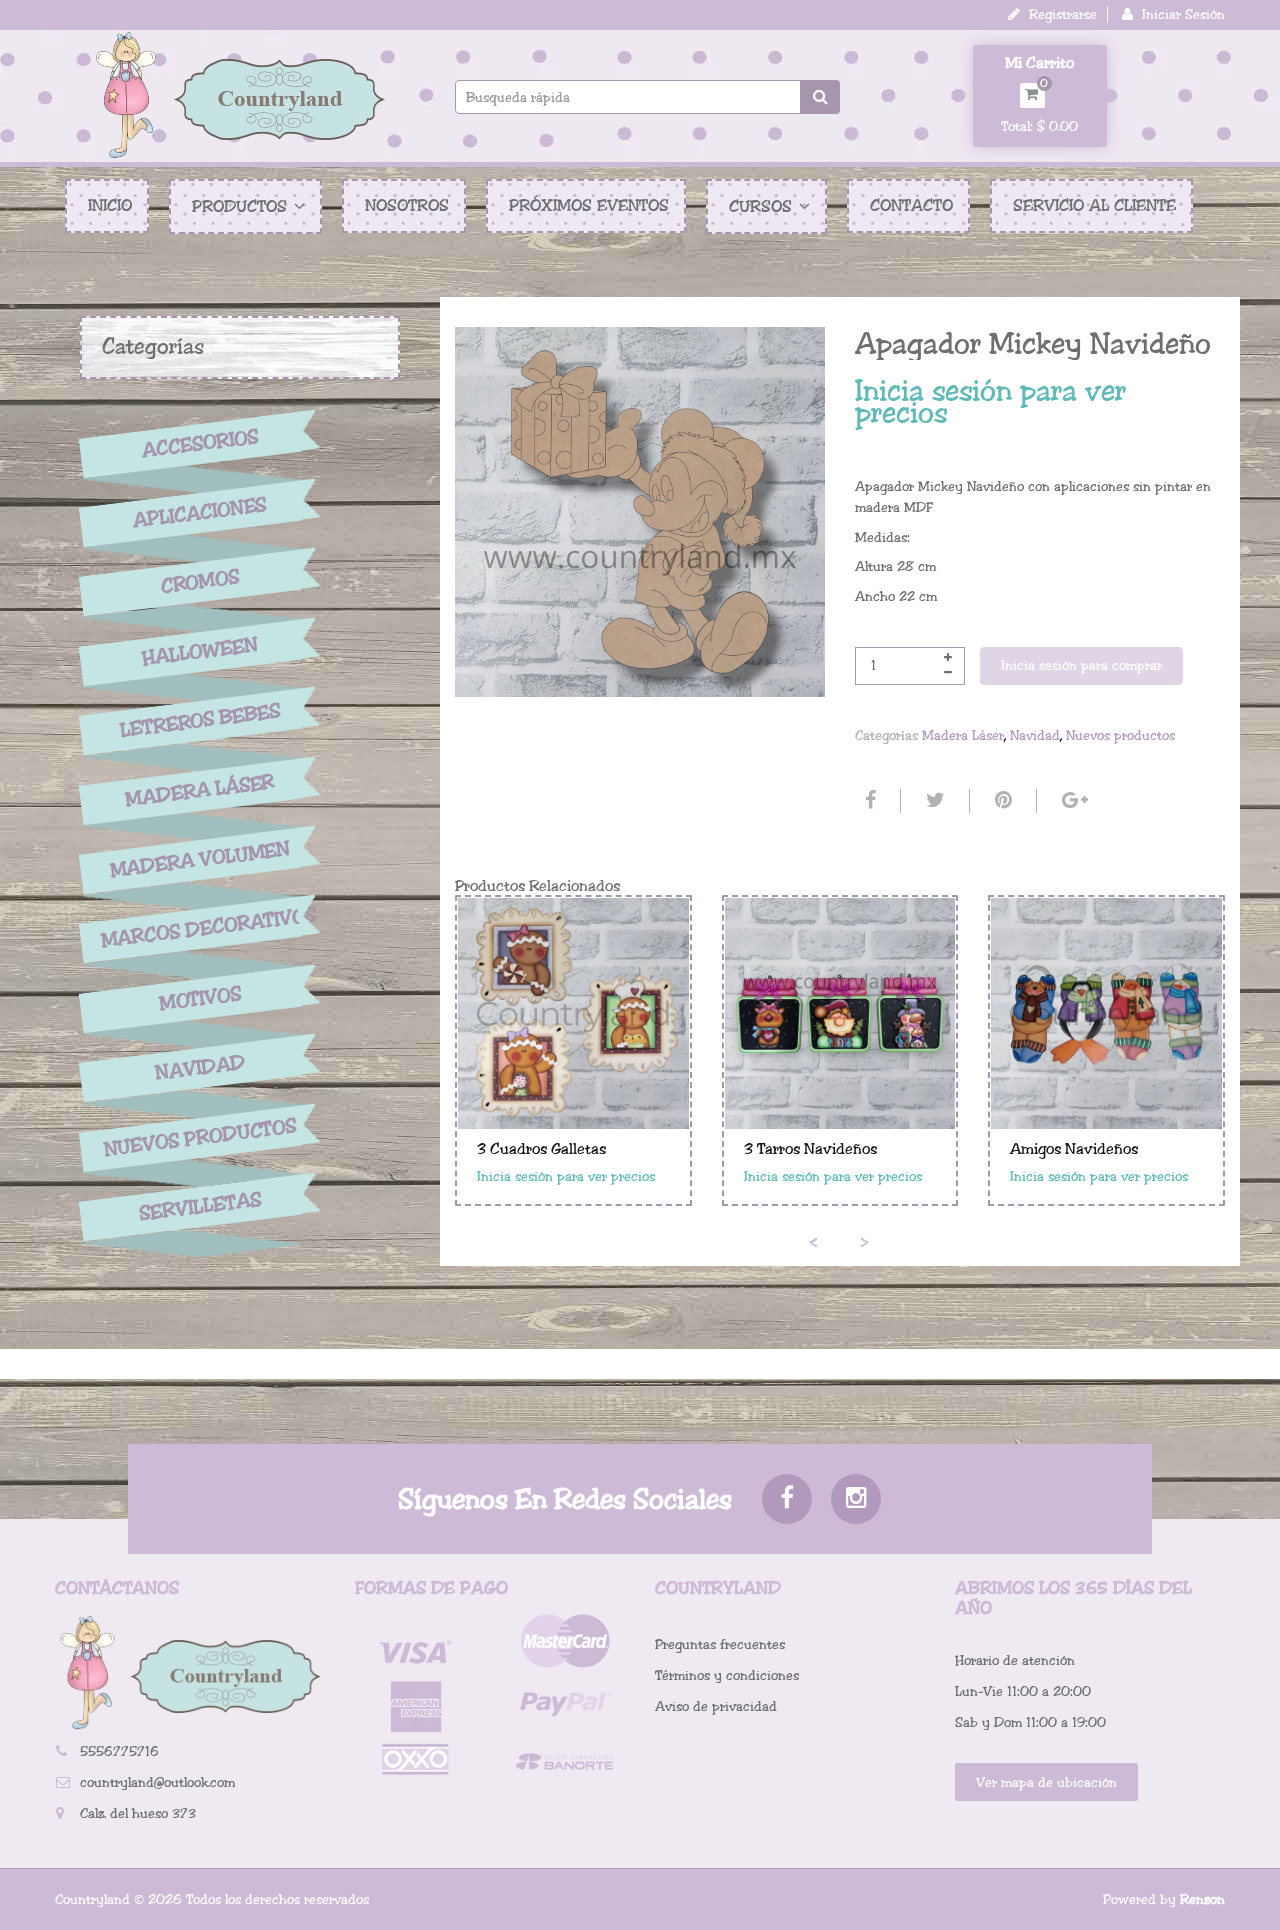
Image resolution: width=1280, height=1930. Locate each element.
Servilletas (200, 1207)
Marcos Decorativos (200, 928)
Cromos (199, 582)
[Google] (1072, 801)
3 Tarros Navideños (810, 1149)
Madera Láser (200, 790)
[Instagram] (856, 1499)
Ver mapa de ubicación (1046, 1782)
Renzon (1202, 1899)
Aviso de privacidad (716, 1706)
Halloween (200, 652)
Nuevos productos (199, 1137)
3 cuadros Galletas (541, 1149)
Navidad (200, 1068)
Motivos (199, 999)
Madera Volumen (200, 860)
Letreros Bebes (200, 720)
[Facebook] (868, 801)
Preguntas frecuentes (720, 1644)
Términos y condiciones (727, 1675)
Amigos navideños (1074, 1149)
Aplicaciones (200, 513)
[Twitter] (933, 801)
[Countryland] (240, 95)
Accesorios (200, 443)
